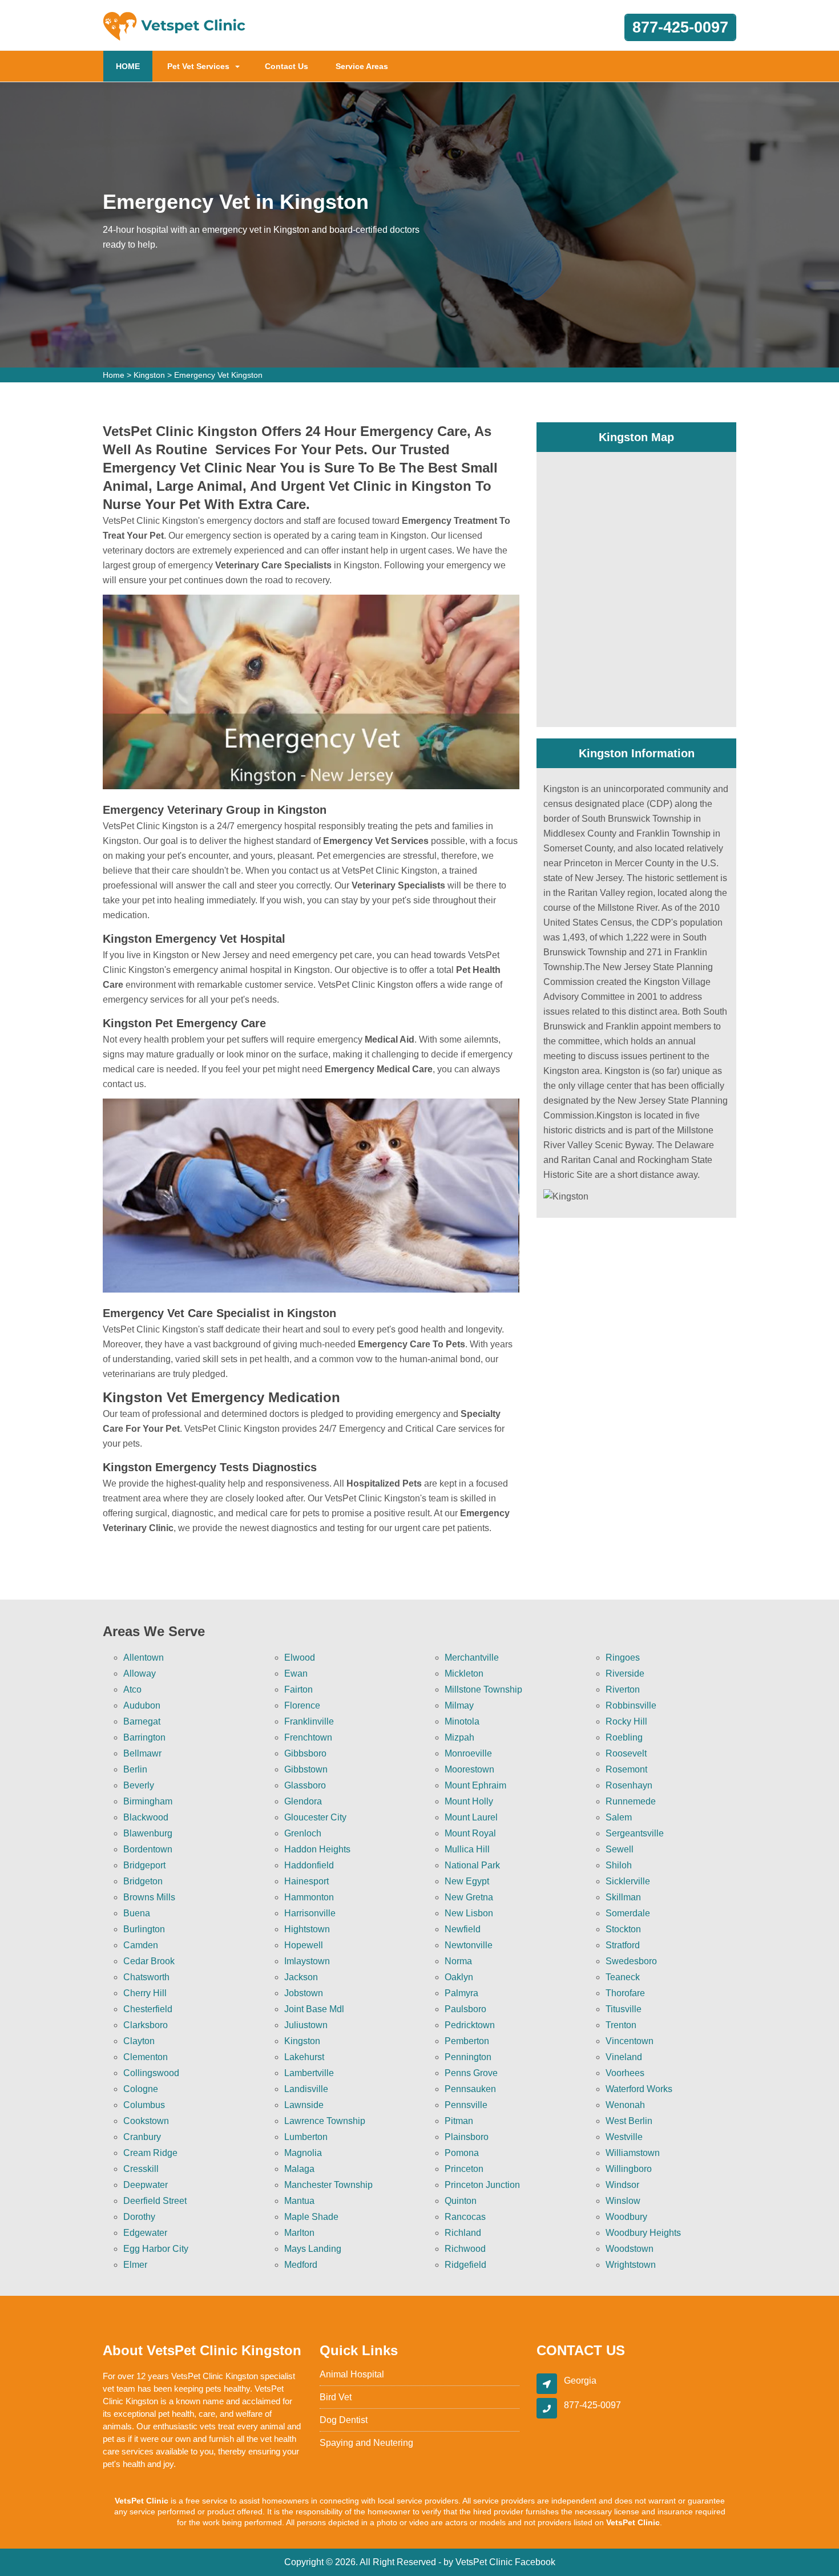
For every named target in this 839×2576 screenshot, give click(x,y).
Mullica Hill (467, 1849)
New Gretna (469, 1897)
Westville (624, 2137)
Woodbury (626, 2217)
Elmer (135, 2265)
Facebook (535, 2562)
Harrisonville (310, 1913)
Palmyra (461, 1993)
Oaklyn (459, 1977)
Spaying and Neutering (366, 2443)
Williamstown (633, 2153)
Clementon (146, 2057)
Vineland (624, 2057)
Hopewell (304, 1945)
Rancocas (465, 2217)
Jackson (301, 1977)
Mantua (299, 2201)
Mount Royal (470, 1833)
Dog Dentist (344, 2420)
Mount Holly (469, 1801)
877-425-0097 (680, 27)
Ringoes (623, 1658)
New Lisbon (469, 1913)
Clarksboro (146, 2025)
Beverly (139, 1785)
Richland (463, 2233)
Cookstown (146, 2121)
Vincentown (630, 2041)
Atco (132, 1689)
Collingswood (151, 2073)
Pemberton (467, 2041)
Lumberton (306, 2137)
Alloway (140, 1673)
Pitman (459, 2121)
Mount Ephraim (475, 1785)
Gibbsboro (305, 1753)
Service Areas (362, 66)
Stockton (623, 1929)
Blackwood (146, 1817)
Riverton (623, 1689)
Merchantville (472, 1658)
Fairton (299, 1689)
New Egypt (467, 1881)
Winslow (623, 2201)
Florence (302, 1705)
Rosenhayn (629, 1785)
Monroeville (468, 1753)
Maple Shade (311, 2217)
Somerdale (628, 1913)
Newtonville (469, 1945)
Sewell (620, 1849)
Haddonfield (309, 1865)
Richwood (465, 2249)
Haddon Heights (317, 1849)
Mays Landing (313, 2249)
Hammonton (309, 1897)
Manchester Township (328, 2185)
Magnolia (303, 2153)
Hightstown (307, 1929)
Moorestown (469, 1769)
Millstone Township (483, 1689)
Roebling (624, 1737)
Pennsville (466, 2105)
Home (114, 375)
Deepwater (146, 2185)
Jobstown (304, 1993)
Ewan (296, 1673)
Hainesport (306, 1881)
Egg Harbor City (156, 2249)
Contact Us (287, 66)
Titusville (624, 2009)
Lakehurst (304, 2057)
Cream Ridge (150, 2153)
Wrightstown (631, 2265)
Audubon (142, 1705)
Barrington (144, 1737)
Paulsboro (465, 2009)
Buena (137, 1913)
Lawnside (304, 2105)
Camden (141, 1945)
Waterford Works (639, 2089)
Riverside (625, 1673)
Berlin (135, 1769)
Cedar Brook (149, 1961)
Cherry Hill (145, 1993)
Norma (458, 1961)
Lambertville (309, 2073)
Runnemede (631, 1801)
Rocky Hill (626, 1721)
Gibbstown (306, 1769)
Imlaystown (307, 1961)
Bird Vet (336, 2397)
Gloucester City (315, 1817)
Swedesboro (631, 1961)
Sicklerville (628, 1881)
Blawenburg (148, 1833)
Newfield (463, 1929)
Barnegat (142, 1721)
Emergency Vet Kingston (218, 375)
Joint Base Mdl (314, 2009)
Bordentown (148, 1849)
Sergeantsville (635, 1833)
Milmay (459, 1705)
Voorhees (625, 2073)
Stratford (623, 1945)
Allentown (144, 1658)
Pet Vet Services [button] (198, 66)
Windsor (622, 2185)
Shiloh (619, 1865)
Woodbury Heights (643, 2233)
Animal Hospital (352, 2374)
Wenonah (625, 2105)
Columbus (144, 2105)
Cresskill (141, 2169)
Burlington (144, 1929)
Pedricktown (470, 2025)
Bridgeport (144, 1865)
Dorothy (139, 2217)
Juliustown (306, 2025)
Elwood (300, 1658)
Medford (301, 2265)
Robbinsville (631, 1705)
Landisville (306, 2089)
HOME (134, 66)
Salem (619, 1817)
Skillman (623, 1897)
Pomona (462, 2153)
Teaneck (623, 1977)
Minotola (462, 1721)
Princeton (464, 2169)
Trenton (621, 2025)
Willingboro (629, 2169)
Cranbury (142, 2137)
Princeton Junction (482, 2185)
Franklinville (309, 1721)
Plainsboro (467, 2137)
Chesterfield (148, 2009)
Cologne (141, 2089)
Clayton (139, 2041)
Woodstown (630, 2249)
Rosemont (626, 1769)
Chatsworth (146, 1977)
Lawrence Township (325, 2121)
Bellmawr (142, 1753)
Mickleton (464, 1673)
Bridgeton (143, 1881)
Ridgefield (465, 2265)
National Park (472, 1865)
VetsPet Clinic (484, 2562)
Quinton (461, 2201)
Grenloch (303, 1833)
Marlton (299, 2233)
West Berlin (629, 2121)
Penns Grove (471, 2073)
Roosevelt (626, 1753)
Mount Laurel (471, 1817)
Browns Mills (149, 1897)
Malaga (299, 2169)
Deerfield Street (155, 2201)
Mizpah (459, 1737)
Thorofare (625, 1993)
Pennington (468, 2057)
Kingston (149, 375)
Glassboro (305, 1785)
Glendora (303, 1801)
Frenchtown (308, 1737)
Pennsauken (470, 2089)
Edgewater (145, 2233)
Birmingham (148, 1801)
